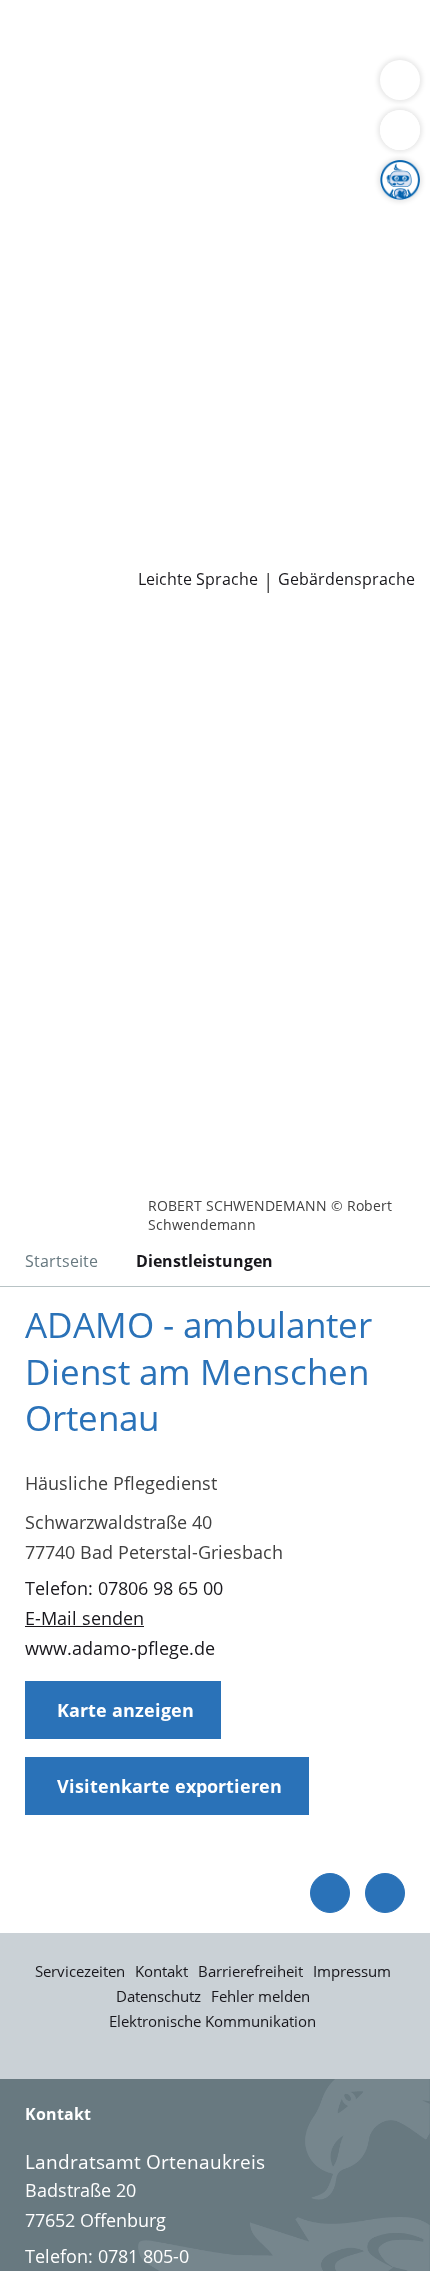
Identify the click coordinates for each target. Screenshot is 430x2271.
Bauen (42, 38)
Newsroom (46, 524)
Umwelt (47, 114)
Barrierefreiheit (250, 1971)
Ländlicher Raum (207, 243)
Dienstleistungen (71, 13)
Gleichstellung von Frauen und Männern (184, 293)
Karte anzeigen (125, 1710)
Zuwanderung (73, 243)
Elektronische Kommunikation (212, 2021)
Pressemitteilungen (96, 550)
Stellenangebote (83, 447)
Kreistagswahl (73, 396)
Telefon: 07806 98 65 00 (124, 1588)
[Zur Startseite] (70, 647)
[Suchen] (400, 130)
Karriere (33, 422)
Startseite (61, 1261)
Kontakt (161, 1971)
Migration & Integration (179, 64)
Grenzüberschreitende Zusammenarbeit (183, 319)
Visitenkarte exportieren (169, 1786)
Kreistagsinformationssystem (138, 370)
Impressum (352, 1971)
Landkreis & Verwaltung (99, 167)
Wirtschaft (245, 89)
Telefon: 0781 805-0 (107, 2256)
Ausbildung (327, 447)
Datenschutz (158, 1996)
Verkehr (339, 38)
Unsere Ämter (58, 141)
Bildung (333, 218)
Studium (50, 473)
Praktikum (133, 473)
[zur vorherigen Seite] (330, 1893)
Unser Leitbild (73, 498)
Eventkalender (215, 447)
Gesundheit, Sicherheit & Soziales (155, 218)
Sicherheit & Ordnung (106, 89)
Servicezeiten (80, 1971)
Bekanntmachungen (194, 268)
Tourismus (60, 268)
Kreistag (34, 345)
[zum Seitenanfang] (385, 1893)
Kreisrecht (308, 370)
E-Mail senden (84, 1618)
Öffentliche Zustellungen (286, 550)
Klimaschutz (334, 243)
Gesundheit (341, 89)
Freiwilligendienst (255, 473)
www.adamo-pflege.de (120, 1648)
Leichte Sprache (198, 579)
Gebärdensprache (346, 579)
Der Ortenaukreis (87, 192)
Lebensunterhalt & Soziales (188, 38)
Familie (45, 64)
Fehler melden (260, 1996)
